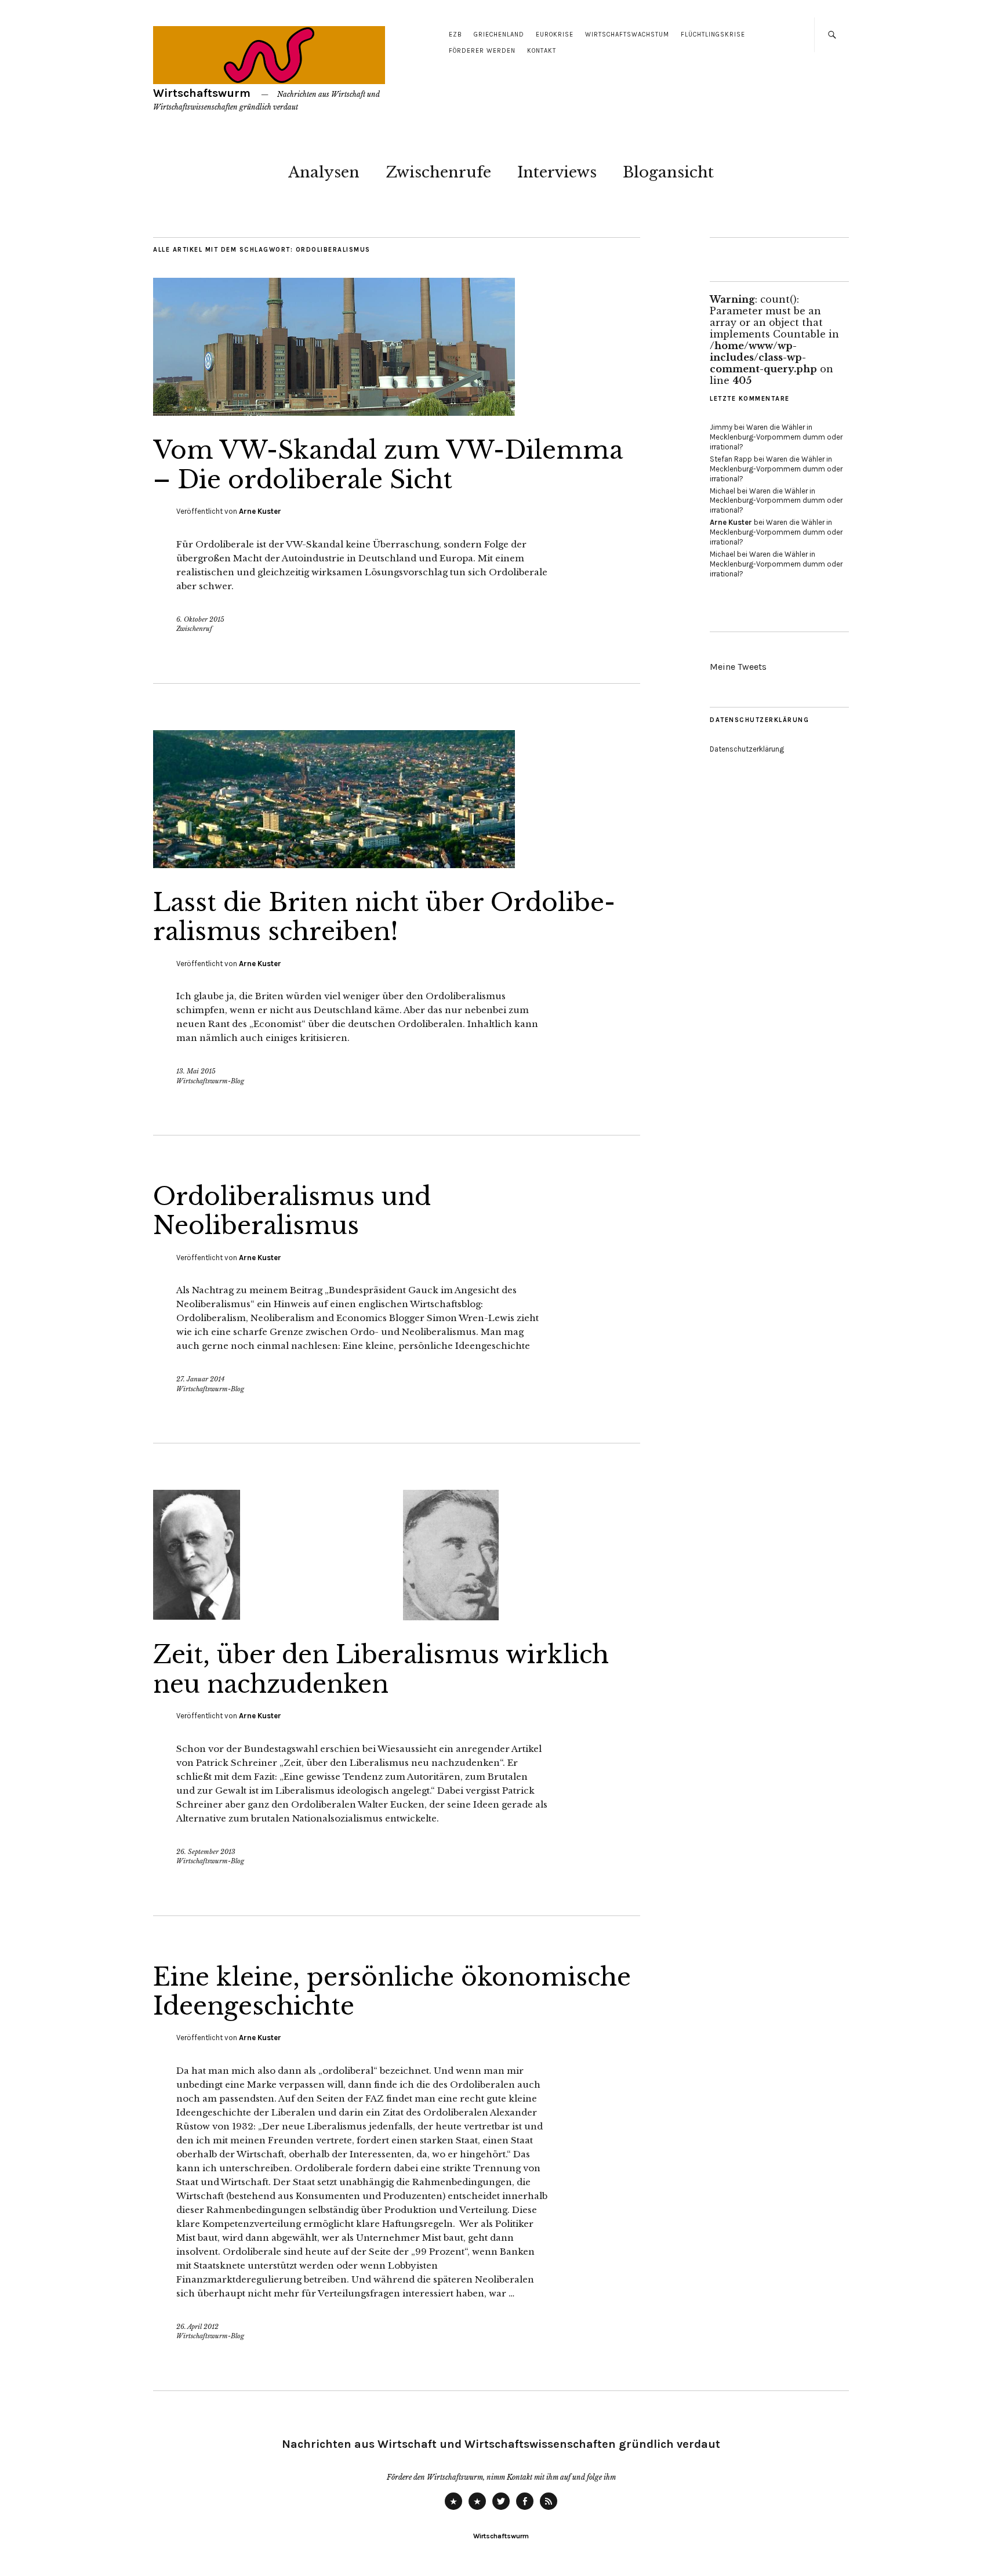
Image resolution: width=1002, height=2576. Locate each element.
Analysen (324, 172)
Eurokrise (555, 35)
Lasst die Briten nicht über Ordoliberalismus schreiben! (384, 917)
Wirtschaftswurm (202, 93)
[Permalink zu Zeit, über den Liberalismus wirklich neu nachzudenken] (326, 1617)
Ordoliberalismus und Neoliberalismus (292, 1211)
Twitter (501, 2509)
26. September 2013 (206, 1852)
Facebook (525, 2509)
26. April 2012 (197, 2327)
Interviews (557, 172)
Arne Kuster (260, 511)
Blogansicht (668, 172)
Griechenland (499, 35)
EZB (455, 35)
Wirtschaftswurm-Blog (210, 1081)
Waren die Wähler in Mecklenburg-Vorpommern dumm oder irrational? (776, 437)
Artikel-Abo (549, 2509)
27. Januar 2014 (200, 1379)
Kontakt (542, 51)
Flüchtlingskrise (713, 35)
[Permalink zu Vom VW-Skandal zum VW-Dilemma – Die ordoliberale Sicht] (334, 412)
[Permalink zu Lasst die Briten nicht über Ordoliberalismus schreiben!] (334, 865)
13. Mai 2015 (196, 1071)
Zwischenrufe (438, 172)
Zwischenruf (194, 629)
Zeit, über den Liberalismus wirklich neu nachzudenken (381, 1669)
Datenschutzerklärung (747, 749)
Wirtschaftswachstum (627, 35)
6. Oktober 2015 (200, 619)
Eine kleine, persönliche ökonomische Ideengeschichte (392, 1991)
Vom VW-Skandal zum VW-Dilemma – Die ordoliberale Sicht (388, 465)
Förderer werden (482, 51)
